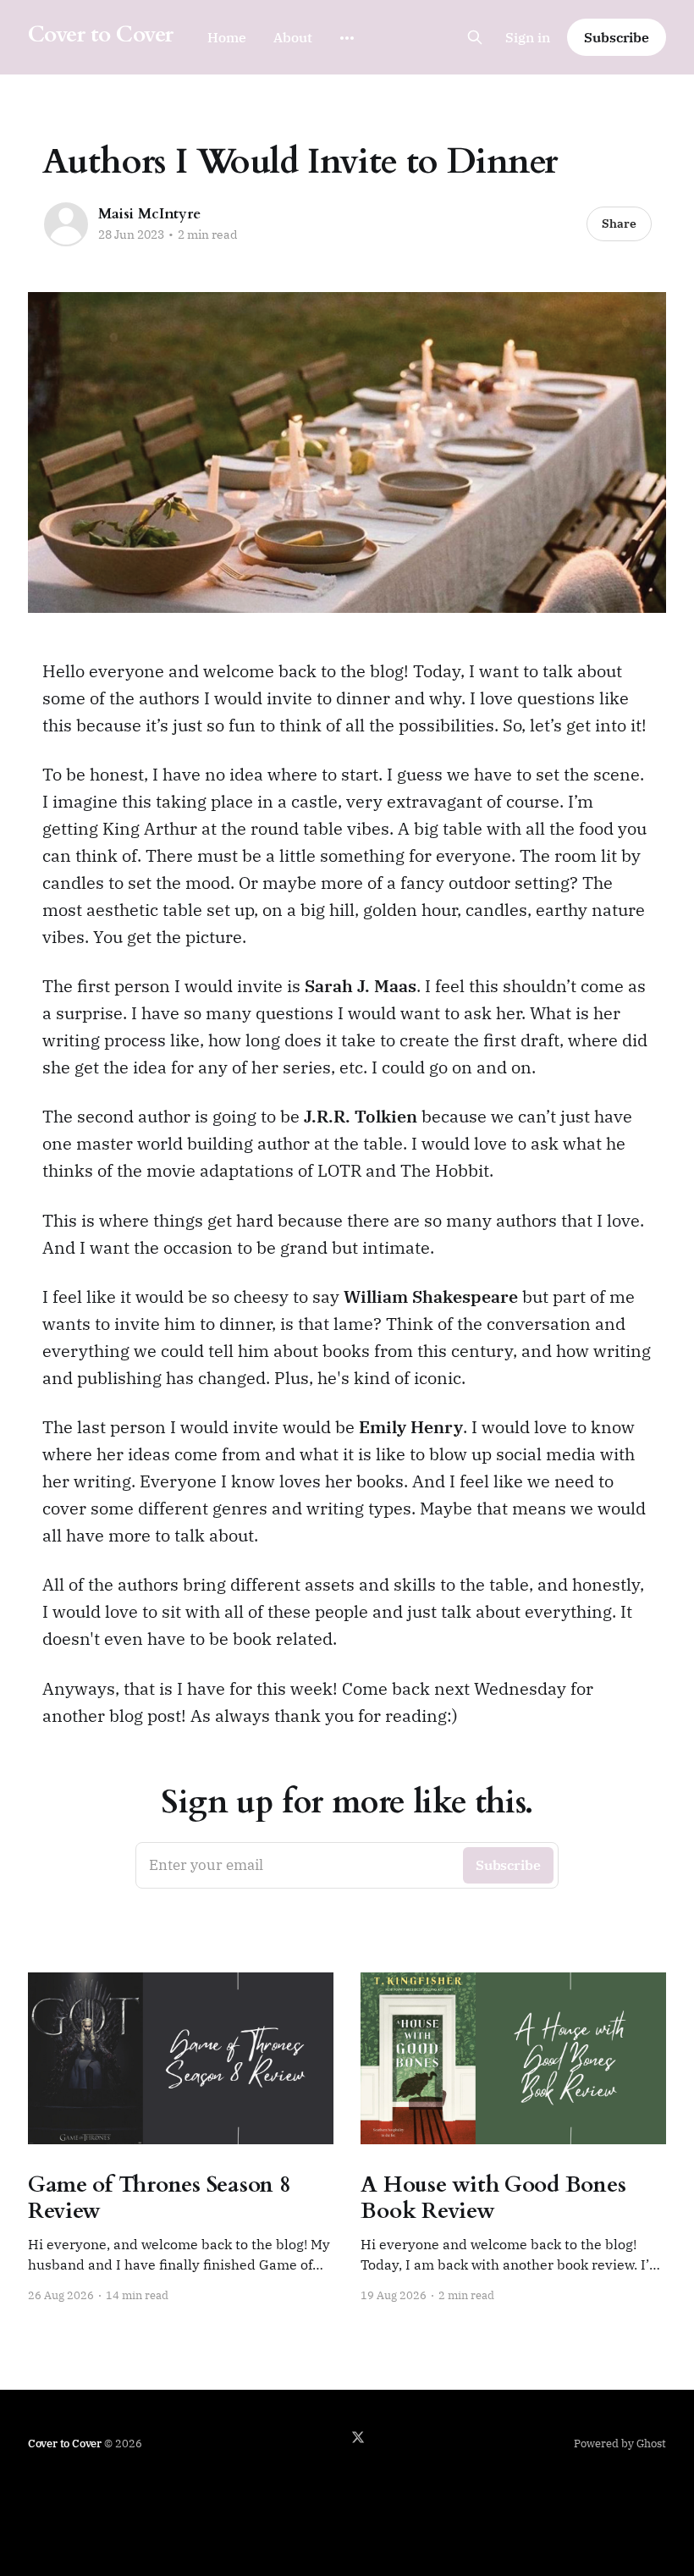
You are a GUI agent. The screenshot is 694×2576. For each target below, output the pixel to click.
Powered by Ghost (620, 2444)
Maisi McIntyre (149, 214)
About (293, 37)
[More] (347, 38)
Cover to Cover (101, 35)
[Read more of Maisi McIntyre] (66, 224)
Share (619, 223)
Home (227, 37)
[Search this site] (475, 37)
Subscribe (617, 37)
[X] (358, 2437)
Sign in (528, 37)
